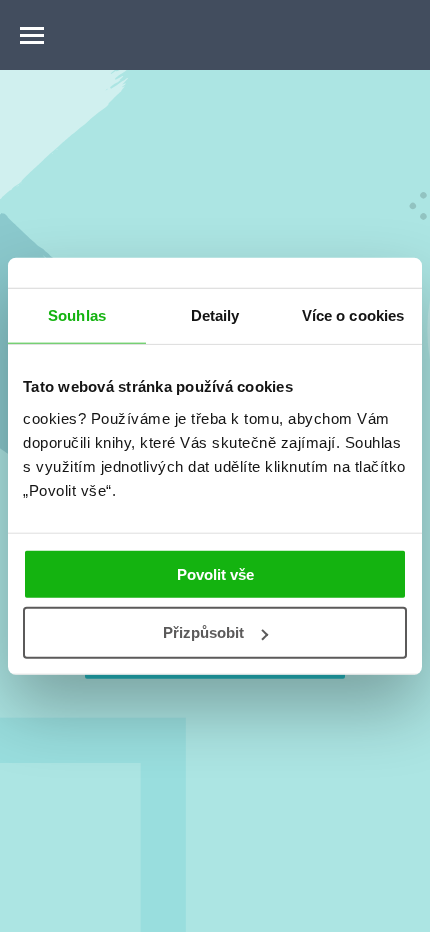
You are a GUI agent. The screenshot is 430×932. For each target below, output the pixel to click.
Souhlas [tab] (77, 315)
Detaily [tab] (215, 315)
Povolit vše (215, 573)
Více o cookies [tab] (353, 315)
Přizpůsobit (203, 632)
